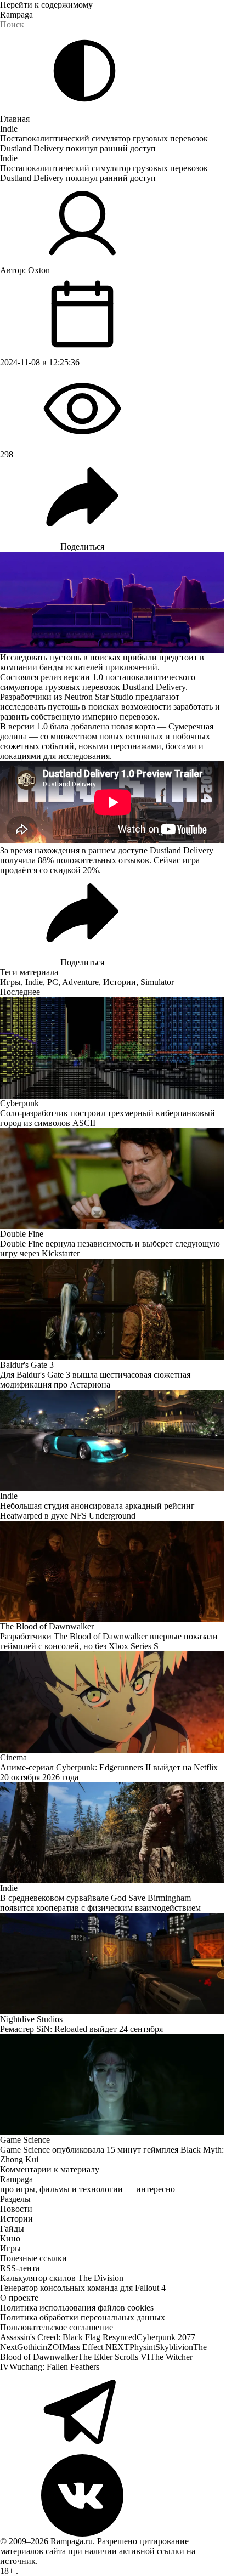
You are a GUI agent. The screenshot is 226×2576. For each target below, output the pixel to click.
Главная (15, 119)
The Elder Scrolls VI (114, 2357)
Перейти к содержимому (46, 5)
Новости (16, 2209)
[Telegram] (113, 2413)
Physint (142, 2347)
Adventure (80, 982)
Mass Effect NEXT (96, 2347)
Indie (9, 129)
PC (53, 982)
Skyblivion (174, 2347)
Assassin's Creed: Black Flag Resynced (68, 2337)
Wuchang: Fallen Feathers (54, 2367)
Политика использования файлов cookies (77, 2308)
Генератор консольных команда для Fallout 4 (83, 2288)
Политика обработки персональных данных (83, 2317)
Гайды (12, 2229)
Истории (120, 982)
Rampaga (16, 15)
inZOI (51, 2347)
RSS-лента (20, 2268)
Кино (10, 2238)
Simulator (157, 982)
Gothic (29, 2347)
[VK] (113, 2495)
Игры (10, 982)
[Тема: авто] (84, 71)
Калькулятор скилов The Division (62, 2278)
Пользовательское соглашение (56, 2327)
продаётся (19, 870)
